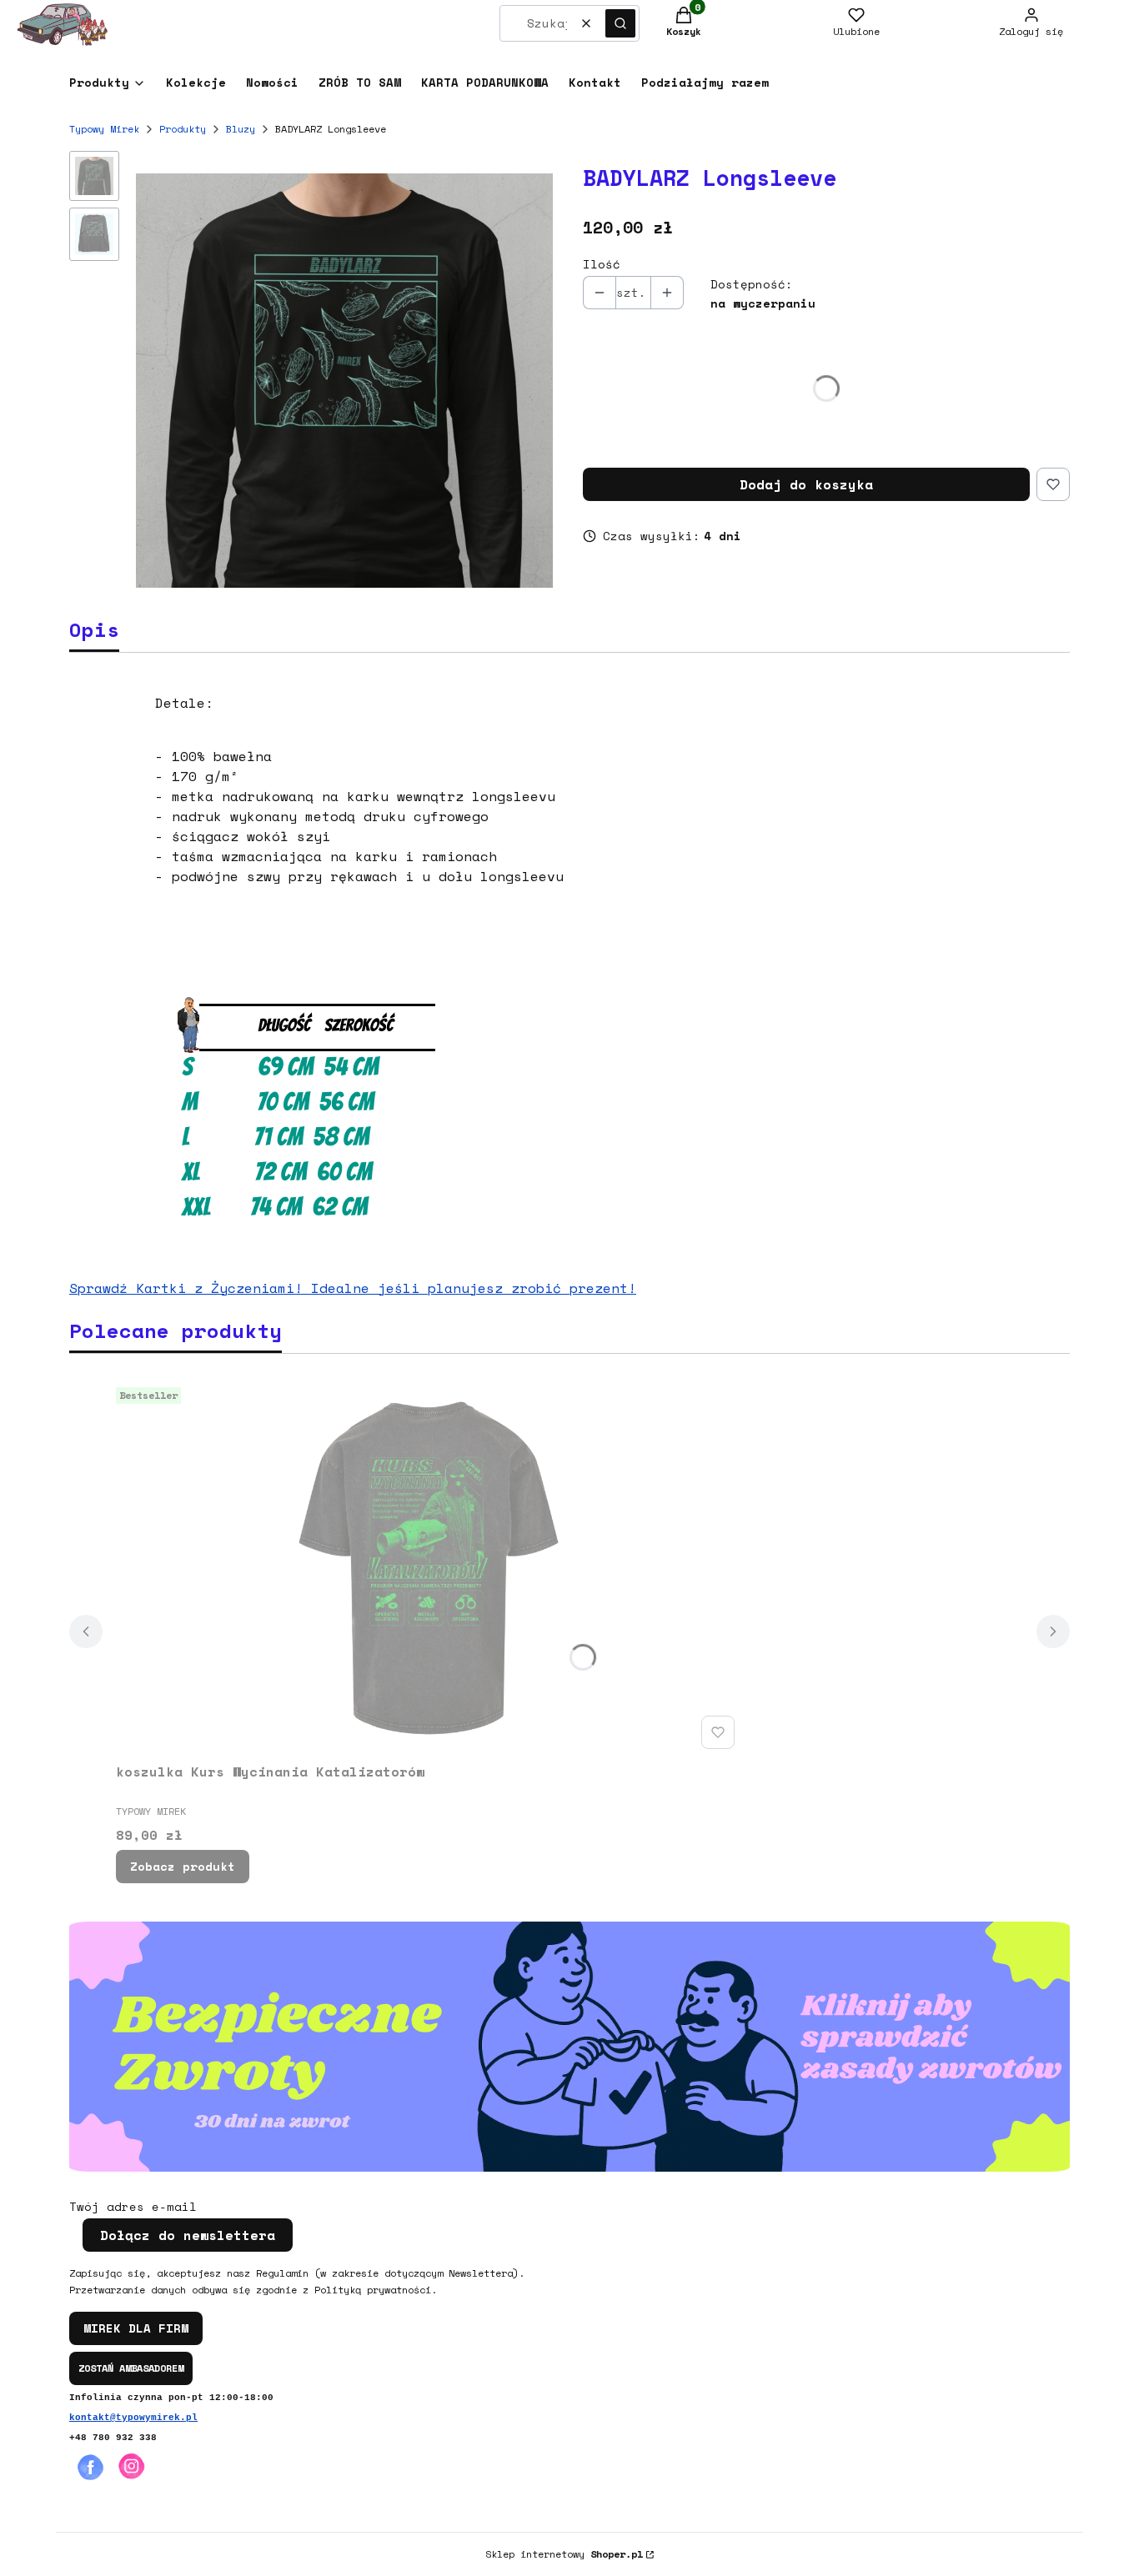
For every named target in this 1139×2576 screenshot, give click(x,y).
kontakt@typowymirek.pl (133, 2418)
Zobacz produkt (183, 1866)
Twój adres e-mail (133, 2207)
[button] (620, 23)
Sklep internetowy (564, 2554)
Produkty (183, 129)
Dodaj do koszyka (806, 484)
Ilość (602, 264)
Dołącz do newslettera (188, 2235)
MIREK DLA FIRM (136, 2328)
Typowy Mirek (104, 129)
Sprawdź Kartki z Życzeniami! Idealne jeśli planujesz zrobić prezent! (353, 1288)
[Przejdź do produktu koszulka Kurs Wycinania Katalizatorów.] (429, 1568)
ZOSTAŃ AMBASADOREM (131, 2368)
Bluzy (241, 129)
